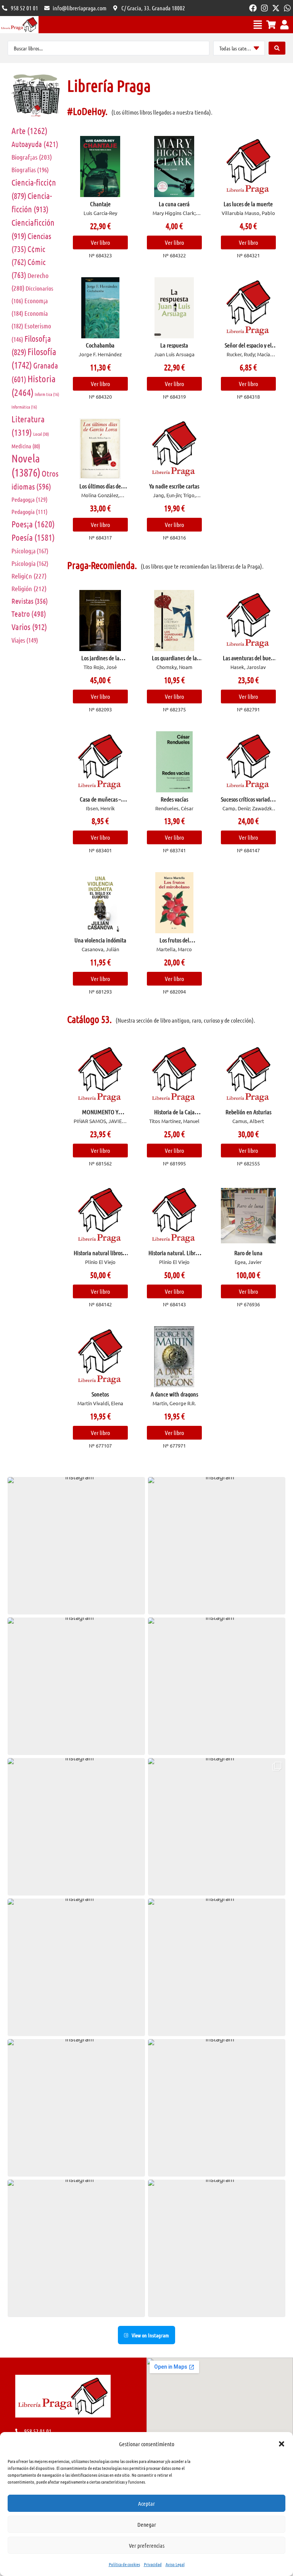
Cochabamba (100, 345)
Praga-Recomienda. (102, 565)
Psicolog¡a (30, 551)
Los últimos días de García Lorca (100, 489)
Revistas (30, 601)
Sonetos (100, 1394)
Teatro (29, 614)
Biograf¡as (32, 157)
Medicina (26, 446)
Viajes (25, 640)
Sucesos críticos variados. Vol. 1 (248, 802)
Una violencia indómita (100, 940)
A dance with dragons (174, 1394)
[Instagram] (264, 8)
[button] (282, 2444)
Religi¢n (29, 576)
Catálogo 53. (89, 1019)
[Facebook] (253, 8)
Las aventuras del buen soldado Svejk (248, 661)
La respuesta (174, 345)
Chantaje (100, 204)
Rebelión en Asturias (248, 1112)
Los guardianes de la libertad (174, 661)
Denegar (147, 2524)
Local (41, 434)
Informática (24, 407)
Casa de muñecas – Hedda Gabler (100, 802)
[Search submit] (277, 48)
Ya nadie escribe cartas (174, 486)
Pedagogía (30, 511)
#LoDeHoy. (87, 111)
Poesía (33, 537)
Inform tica (47, 394)
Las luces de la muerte (248, 204)
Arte (30, 130)
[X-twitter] (276, 8)
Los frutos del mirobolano (174, 943)
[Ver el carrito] (271, 25)
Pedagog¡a (30, 499)
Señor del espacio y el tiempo (248, 348)
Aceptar (146, 2503)
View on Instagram (150, 2335)
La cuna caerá (174, 204)
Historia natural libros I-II (100, 1256)
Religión (29, 588)
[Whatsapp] (287, 8)
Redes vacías (174, 799)
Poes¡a (33, 524)
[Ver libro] (100, 166)
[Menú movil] (258, 25)
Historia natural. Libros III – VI (174, 1256)
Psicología (30, 563)
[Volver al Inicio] (19, 25)
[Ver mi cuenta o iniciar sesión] (284, 25)
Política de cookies (124, 2564)
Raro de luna (248, 1253)
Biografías (30, 170)
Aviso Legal (175, 2564)
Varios (29, 627)
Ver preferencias (147, 2545)
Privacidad (153, 2564)
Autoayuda (35, 144)
